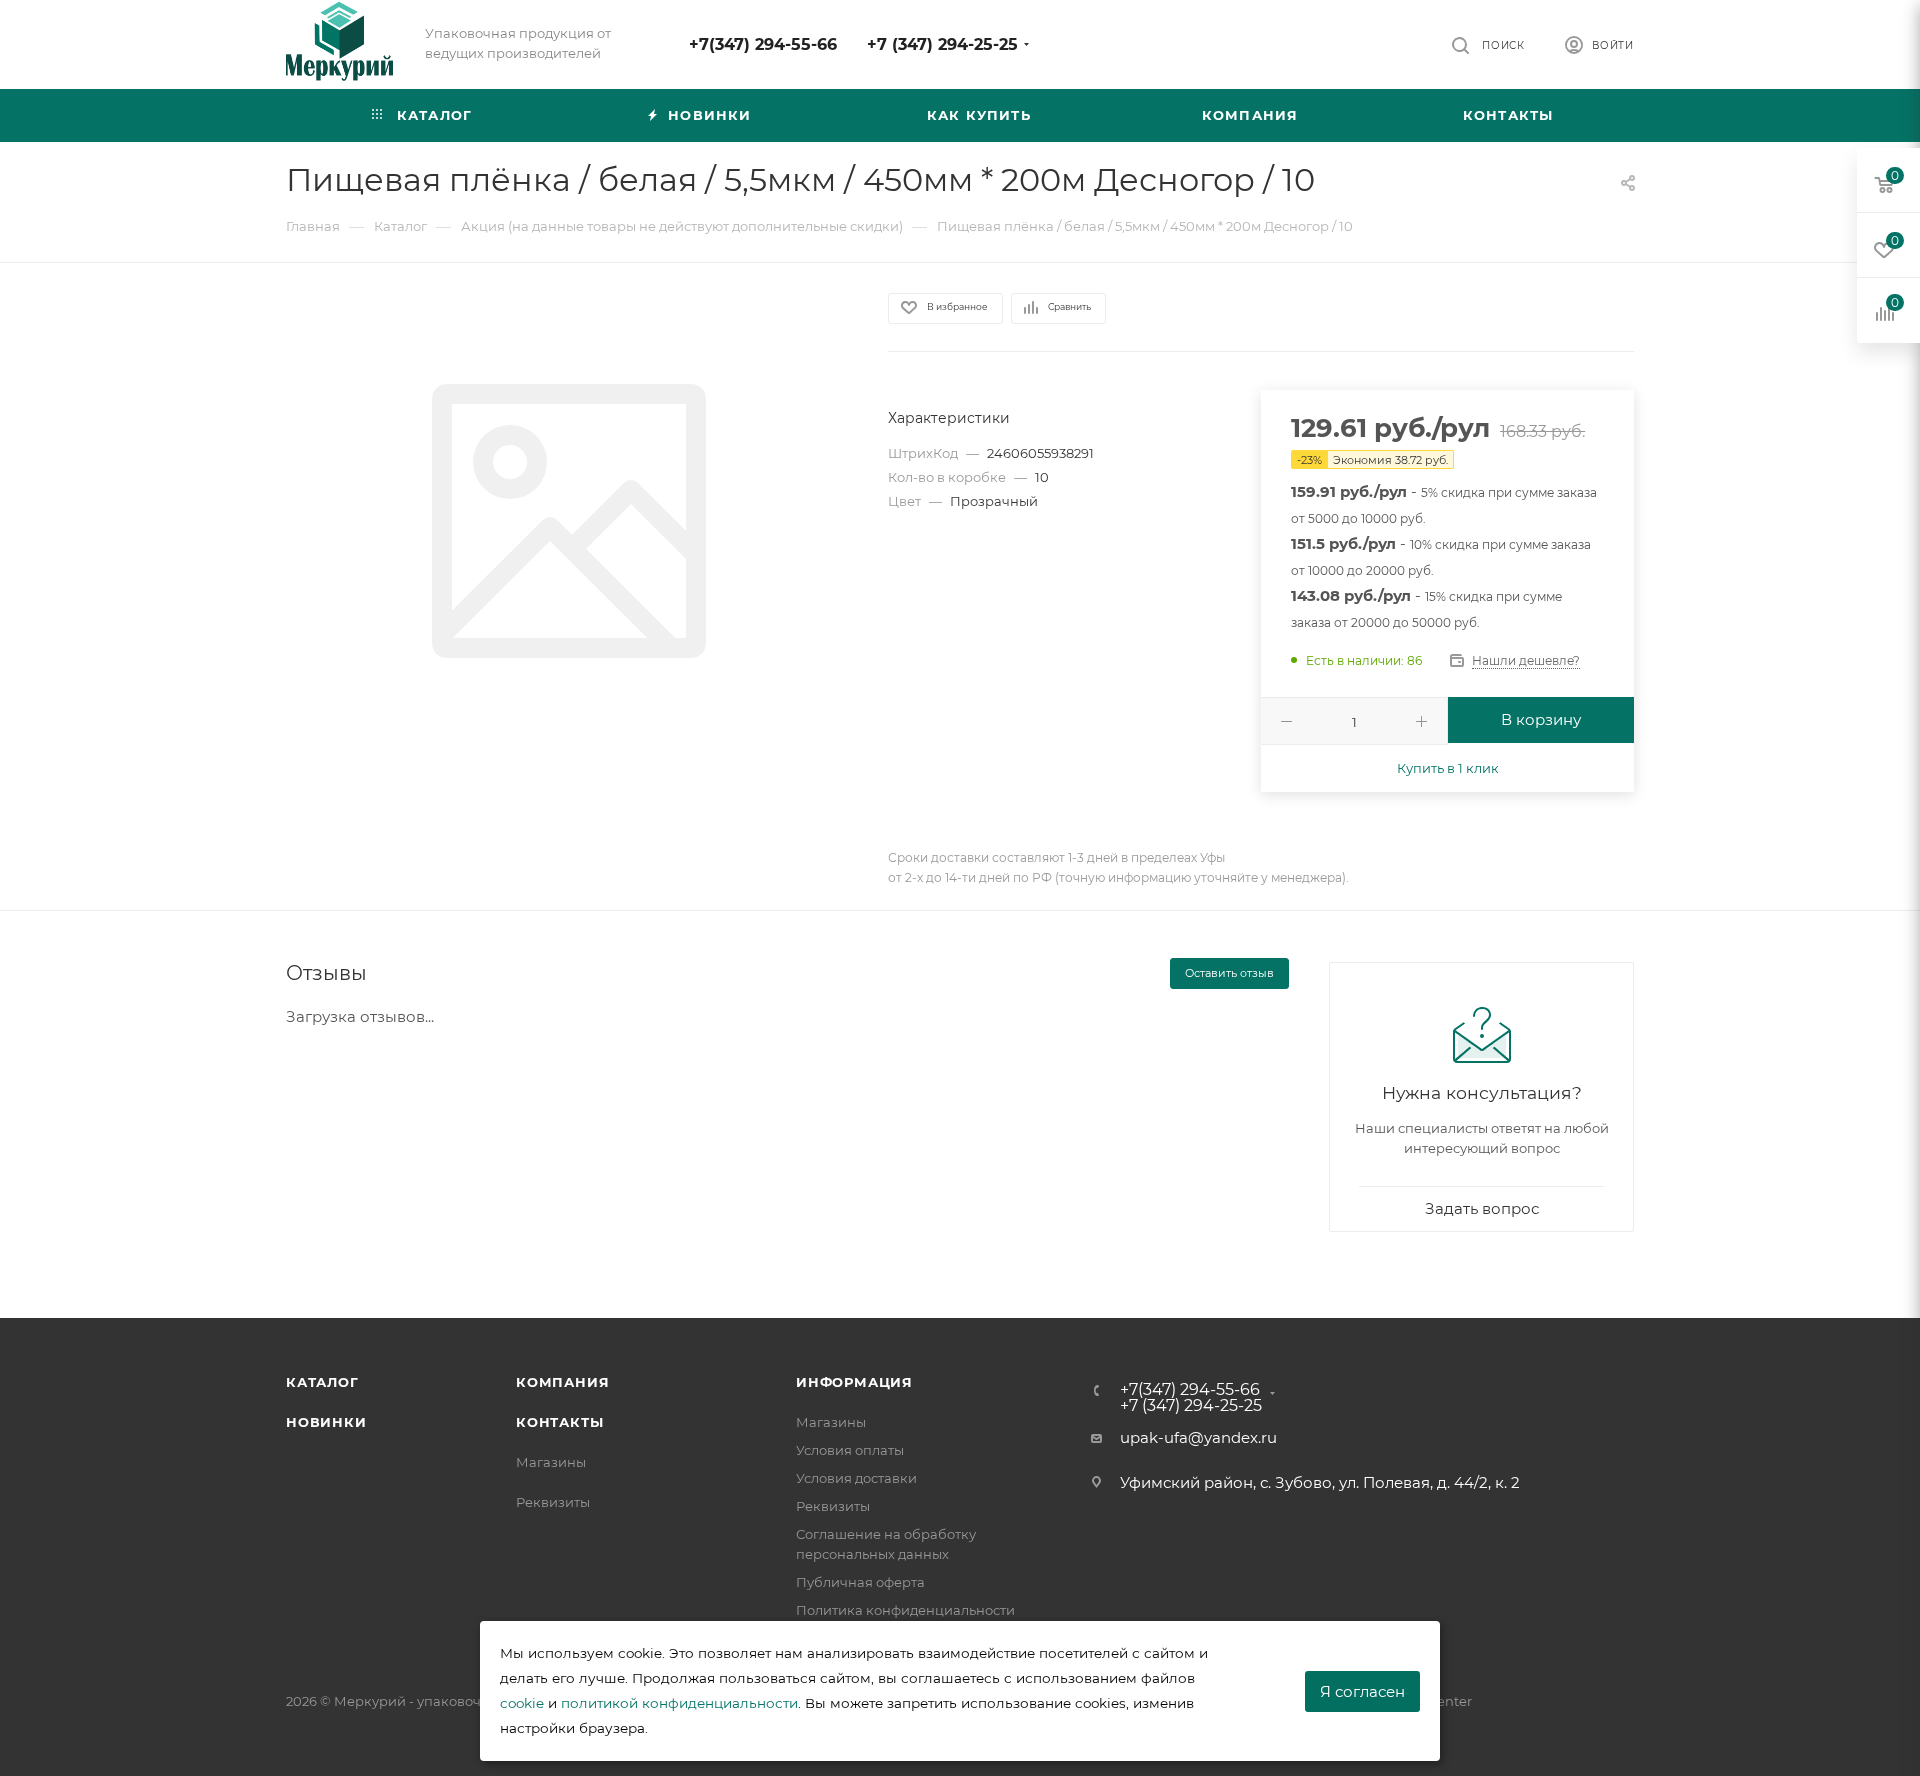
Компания (562, 1382)
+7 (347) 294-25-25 (942, 44)
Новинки (326, 1422)
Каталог (322, 1382)
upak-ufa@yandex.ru (1198, 1437)
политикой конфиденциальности (679, 1703)
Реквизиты (553, 1502)
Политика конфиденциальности (905, 1610)
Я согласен (1362, 1691)
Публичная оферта (860, 1582)
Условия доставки (856, 1478)
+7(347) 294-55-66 (763, 44)
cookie (522, 1703)
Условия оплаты (850, 1450)
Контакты (559, 1422)
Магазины (551, 1462)
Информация (854, 1382)
